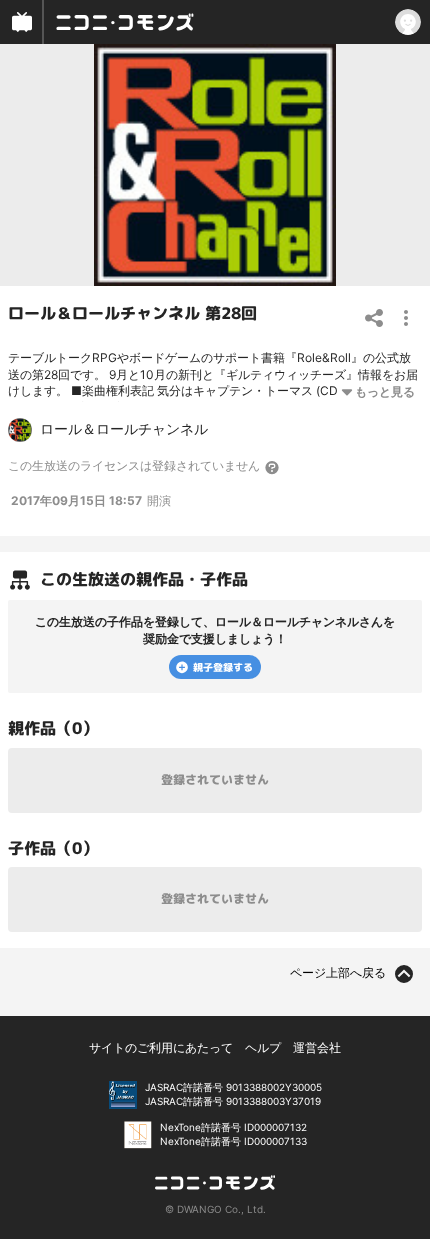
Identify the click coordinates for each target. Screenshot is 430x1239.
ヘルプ (263, 1047)
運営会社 (317, 1047)
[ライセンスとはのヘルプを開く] (273, 467)
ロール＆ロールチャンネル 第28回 (132, 313)
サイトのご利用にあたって (161, 1047)
